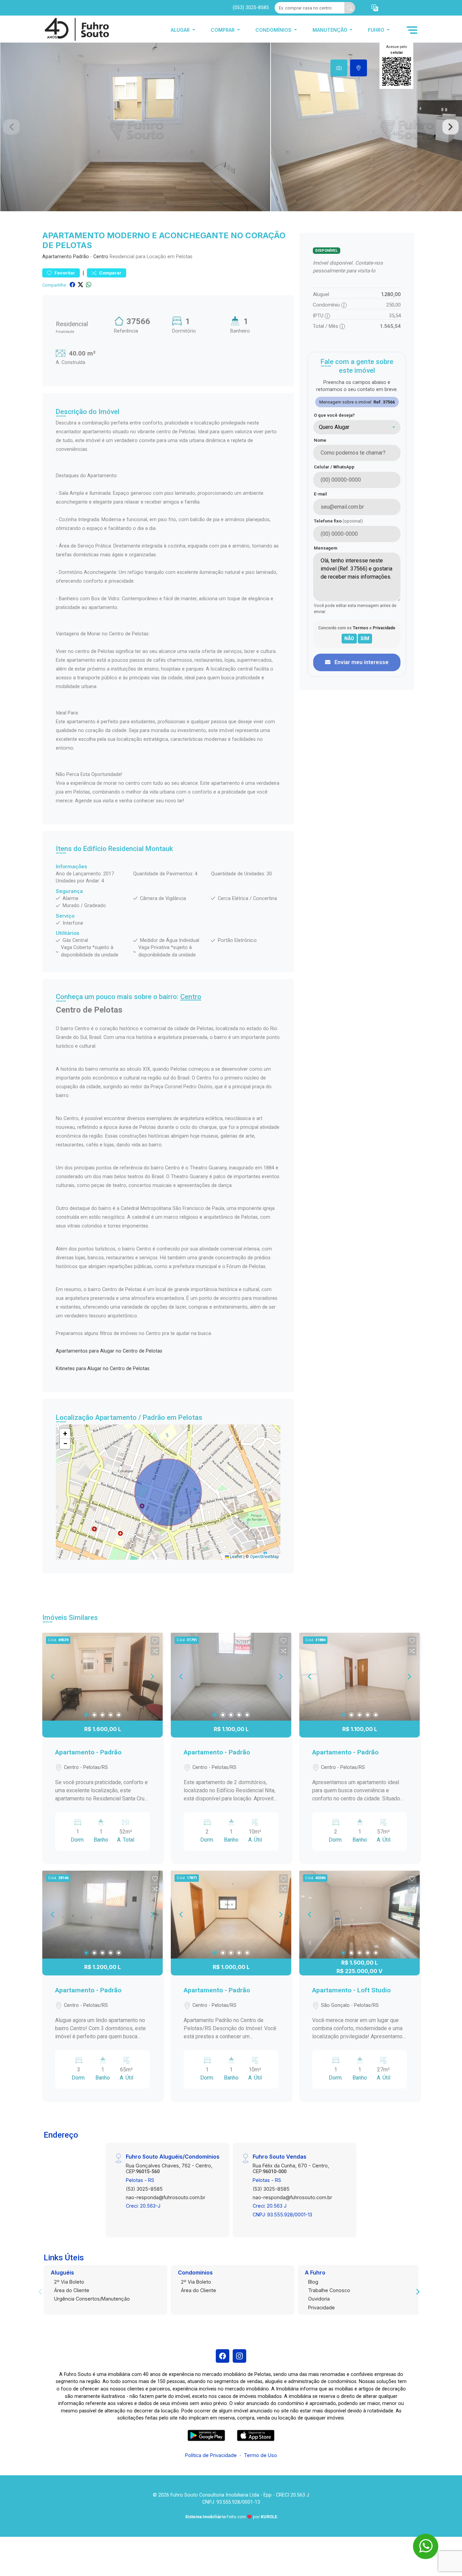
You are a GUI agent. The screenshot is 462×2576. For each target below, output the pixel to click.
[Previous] (53, 1677)
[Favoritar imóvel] (155, 1641)
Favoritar (64, 273)
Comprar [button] (223, 30)
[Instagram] (239, 2356)
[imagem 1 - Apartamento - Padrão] (102, 1677)
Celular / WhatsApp (334, 467)
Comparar (110, 273)
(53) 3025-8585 (144, 2189)
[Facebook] (223, 2356)
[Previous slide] (11, 127)
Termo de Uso (260, 2455)
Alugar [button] (181, 30)
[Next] (152, 1677)
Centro (101, 257)
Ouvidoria (319, 2299)
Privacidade (321, 2307)
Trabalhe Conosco (329, 2290)
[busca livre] (350, 8)
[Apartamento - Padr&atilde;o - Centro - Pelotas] (76, 30)
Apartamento (57, 257)
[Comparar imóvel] (155, 1651)
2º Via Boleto (69, 2282)
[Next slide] (451, 127)
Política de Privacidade (211, 2455)
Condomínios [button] (274, 30)
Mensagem (326, 548)
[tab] (339, 68)
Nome (320, 440)
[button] (375, 8)
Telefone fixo (338, 521)
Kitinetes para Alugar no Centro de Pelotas (103, 1369)
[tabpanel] (231, 127)
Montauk (159, 849)
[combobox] (357, 427)
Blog (313, 2282)
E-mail (320, 494)
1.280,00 (391, 294)
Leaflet (236, 1557)
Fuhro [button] (377, 30)
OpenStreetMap (264, 1557)
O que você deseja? (334, 415)
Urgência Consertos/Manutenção (92, 2299)
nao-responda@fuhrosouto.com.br (166, 2197)
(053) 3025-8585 (251, 8)
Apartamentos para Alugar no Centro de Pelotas (109, 1351)
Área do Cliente (72, 2290)
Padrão (81, 257)
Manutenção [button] (331, 30)
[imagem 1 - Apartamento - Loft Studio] (360, 1915)
